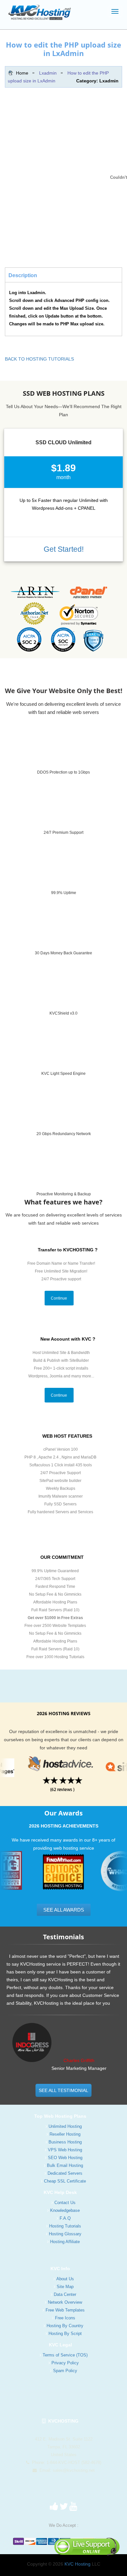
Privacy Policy (65, 2363)
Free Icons (65, 2318)
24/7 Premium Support (63, 833)
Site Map (65, 2287)
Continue (59, 1298)
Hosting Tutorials (65, 2226)
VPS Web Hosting (65, 2150)
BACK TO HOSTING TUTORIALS (39, 359)
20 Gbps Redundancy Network (64, 1134)
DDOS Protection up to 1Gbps (63, 772)
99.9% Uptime (64, 893)
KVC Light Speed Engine (63, 1074)
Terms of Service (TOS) (65, 2355)
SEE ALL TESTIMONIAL (63, 2090)
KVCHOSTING (62, 2421)
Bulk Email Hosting (65, 2165)
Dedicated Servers (65, 2173)
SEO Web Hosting (65, 2158)
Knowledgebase (65, 2210)
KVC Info (60, 2269)
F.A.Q (65, 2218)
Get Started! (64, 549)
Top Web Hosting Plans (60, 2116)
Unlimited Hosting (65, 2126)
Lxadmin (48, 73)
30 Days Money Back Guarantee (63, 953)
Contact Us (65, 2203)
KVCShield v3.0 (63, 1013)
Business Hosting (65, 2142)
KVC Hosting (78, 2564)
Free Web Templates (65, 2310)
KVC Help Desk (60, 2192)
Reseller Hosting (65, 2134)
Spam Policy (65, 2371)
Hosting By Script (65, 2334)
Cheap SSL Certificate (65, 2181)
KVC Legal (60, 2345)
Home (22, 73)
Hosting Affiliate (65, 2242)
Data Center (65, 2294)
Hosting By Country (65, 2326)
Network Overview (65, 2302)
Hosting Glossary (65, 2234)
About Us (65, 2279)
